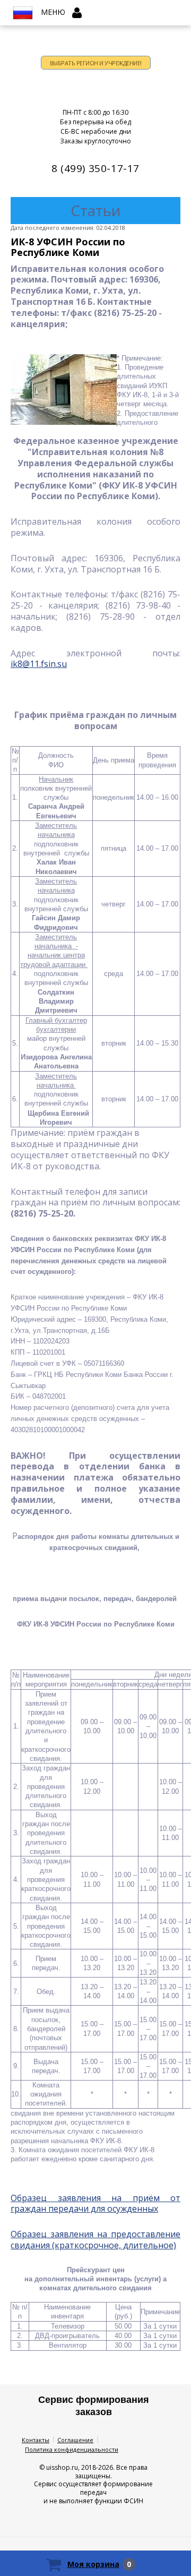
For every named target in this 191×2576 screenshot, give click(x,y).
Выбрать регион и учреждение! (96, 63)
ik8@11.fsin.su (39, 664)
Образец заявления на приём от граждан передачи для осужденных (95, 2203)
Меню (53, 12)
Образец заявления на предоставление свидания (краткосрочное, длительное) (95, 2240)
